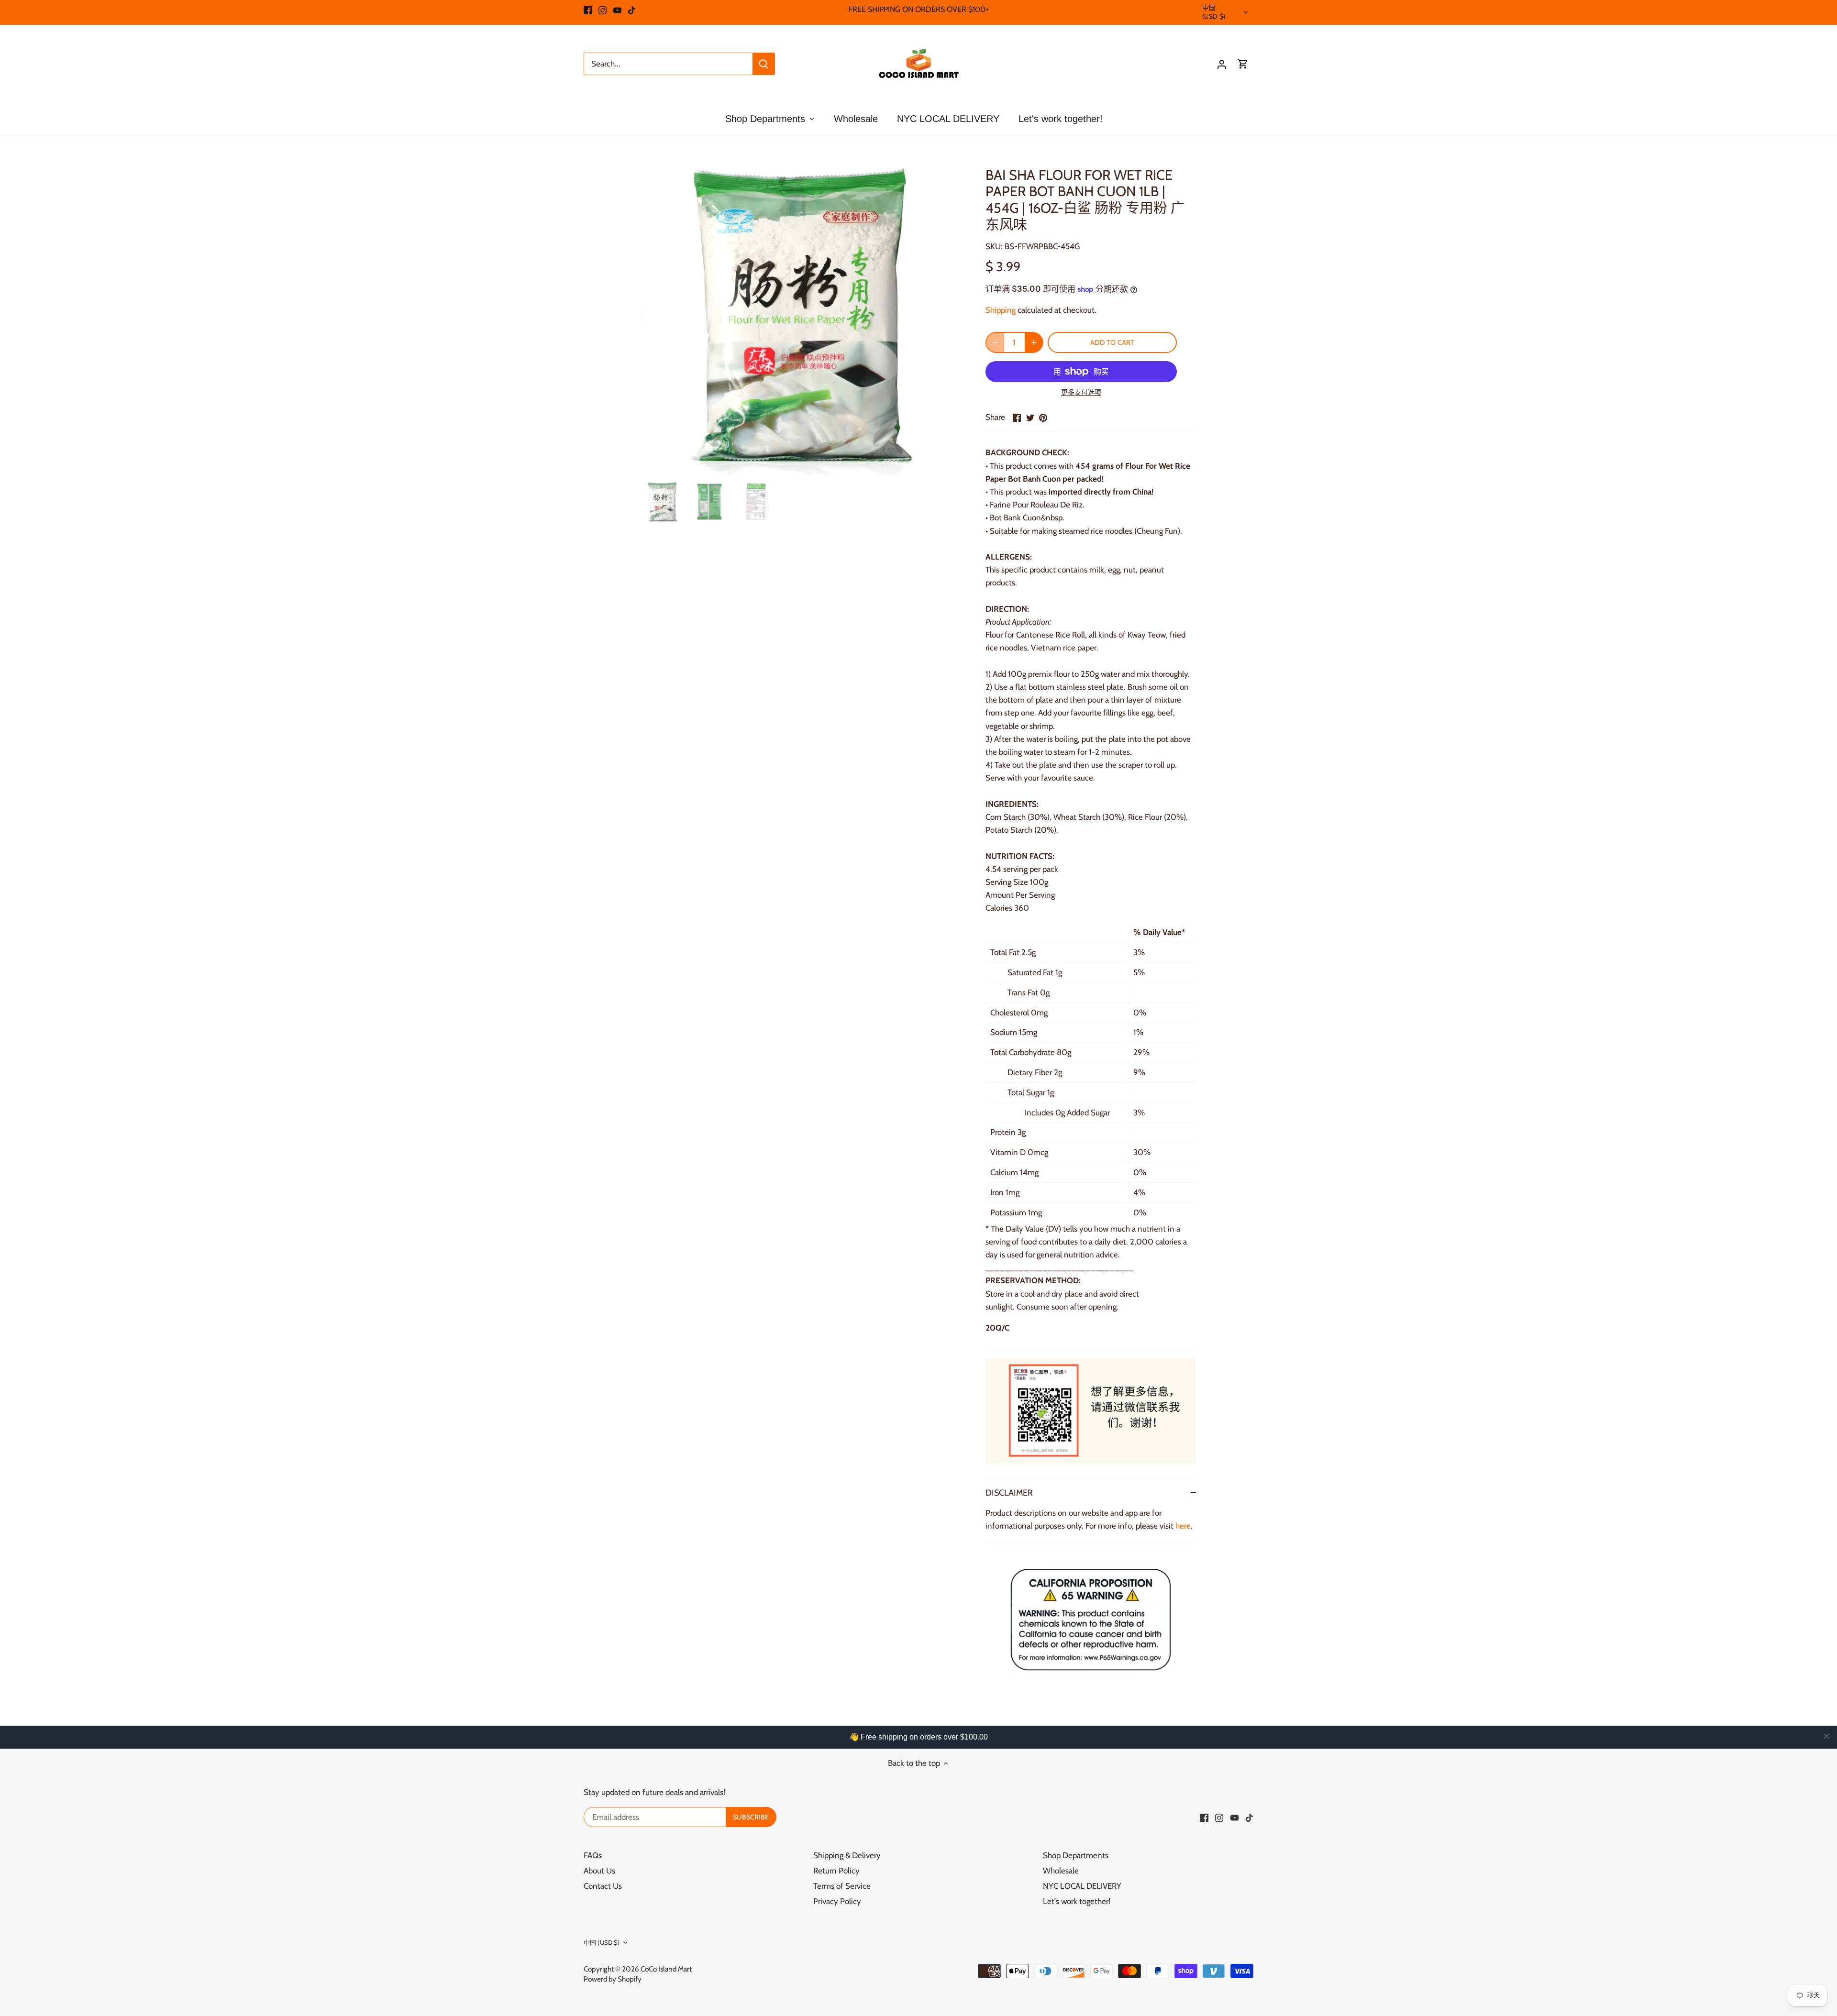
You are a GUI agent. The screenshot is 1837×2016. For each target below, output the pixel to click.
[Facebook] (588, 10)
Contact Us (603, 1886)
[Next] (948, 316)
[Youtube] (617, 10)
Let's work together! (1077, 1901)
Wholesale (1061, 1871)
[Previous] (655, 316)
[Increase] (1034, 342)
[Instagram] (603, 10)
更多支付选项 (1081, 392)
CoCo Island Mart (666, 1969)
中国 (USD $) (1214, 12)
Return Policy (836, 1871)
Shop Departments (1076, 1855)
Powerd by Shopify (613, 1979)
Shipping (1001, 310)
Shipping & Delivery (847, 1855)
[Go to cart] (1243, 64)
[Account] (1222, 64)
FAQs (593, 1855)
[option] (802, 316)
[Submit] (764, 64)
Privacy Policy (837, 1901)
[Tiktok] (632, 10)
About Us (599, 1871)
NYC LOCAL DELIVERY (1082, 1886)
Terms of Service (842, 1886)
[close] (1826, 1736)
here (1183, 1526)
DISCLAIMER (1009, 1493)
